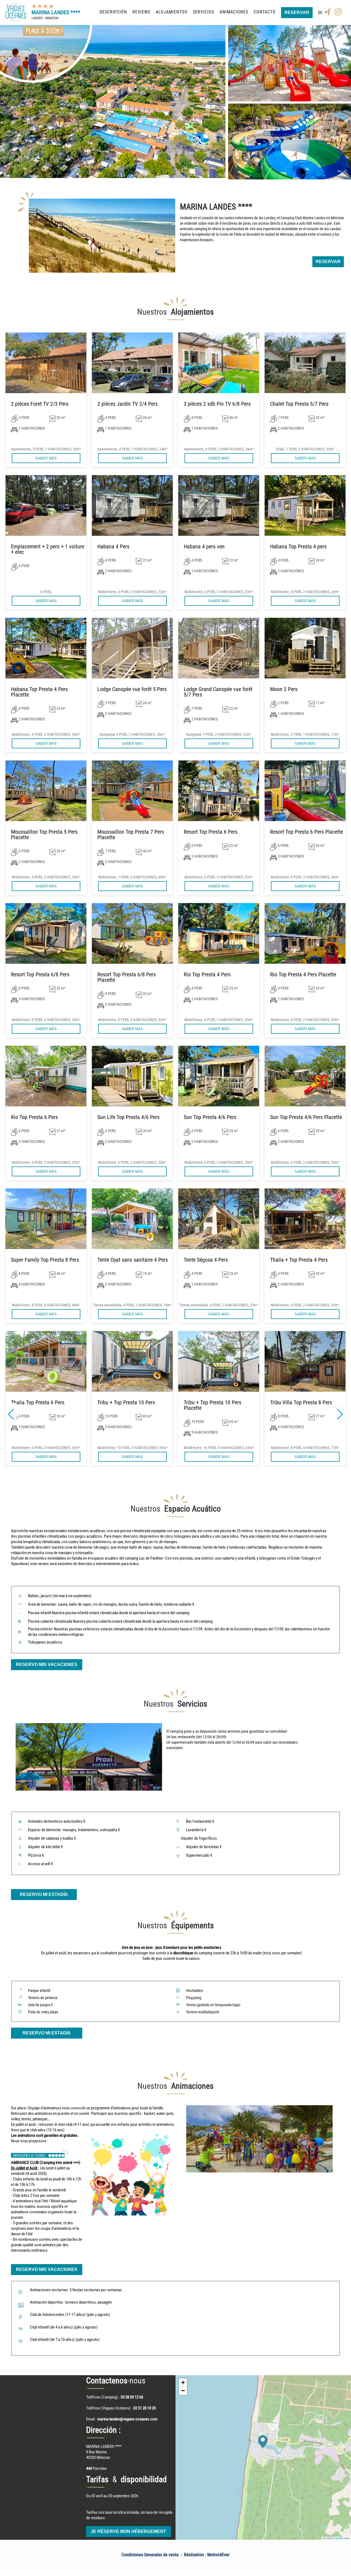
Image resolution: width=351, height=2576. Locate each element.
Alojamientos (172, 12)
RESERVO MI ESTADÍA (44, 1894)
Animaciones (234, 12)
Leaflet (328, 2538)
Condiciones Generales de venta (150, 2555)
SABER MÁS (46, 458)
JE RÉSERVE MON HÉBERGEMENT (128, 2531)
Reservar (297, 12)
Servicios (203, 12)
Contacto (265, 12)
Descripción (113, 12)
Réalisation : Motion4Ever (207, 2555)
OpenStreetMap (342, 2538)
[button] (340, 1414)
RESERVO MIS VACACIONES (47, 1665)
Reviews (141, 12)
